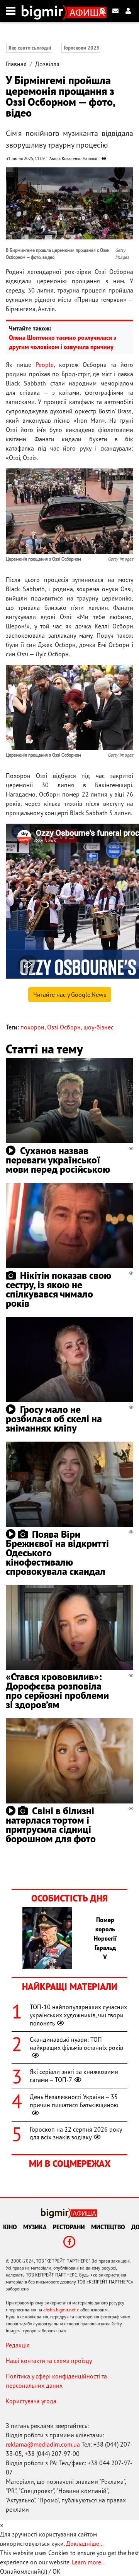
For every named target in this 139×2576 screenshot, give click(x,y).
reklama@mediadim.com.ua (43, 2444)
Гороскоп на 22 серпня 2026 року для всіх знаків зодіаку (76, 2133)
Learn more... (88, 2562)
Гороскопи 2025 (82, 48)
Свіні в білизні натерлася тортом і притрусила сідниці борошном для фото (51, 1825)
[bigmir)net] (44, 11)
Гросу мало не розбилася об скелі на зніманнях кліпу (54, 1419)
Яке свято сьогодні (30, 48)
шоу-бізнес (98, 1027)
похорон (32, 1027)
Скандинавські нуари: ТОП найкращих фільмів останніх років (76, 2043)
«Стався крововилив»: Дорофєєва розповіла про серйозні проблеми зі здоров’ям (57, 1691)
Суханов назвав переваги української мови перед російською (58, 1160)
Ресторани (69, 2227)
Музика (35, 2227)
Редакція (18, 2345)
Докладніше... (85, 2543)
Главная (16, 64)
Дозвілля (47, 64)
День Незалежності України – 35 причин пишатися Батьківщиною (74, 2101)
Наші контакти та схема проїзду (49, 2361)
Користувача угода (31, 2401)
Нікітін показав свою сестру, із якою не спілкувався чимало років (58, 1289)
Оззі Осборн (64, 1027)
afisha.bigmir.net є (61, 2310)
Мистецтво (108, 2227)
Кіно (10, 2227)
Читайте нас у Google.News (70, 995)
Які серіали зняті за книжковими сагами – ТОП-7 (74, 2076)
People (45, 365)
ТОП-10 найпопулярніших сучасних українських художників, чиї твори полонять (78, 2015)
